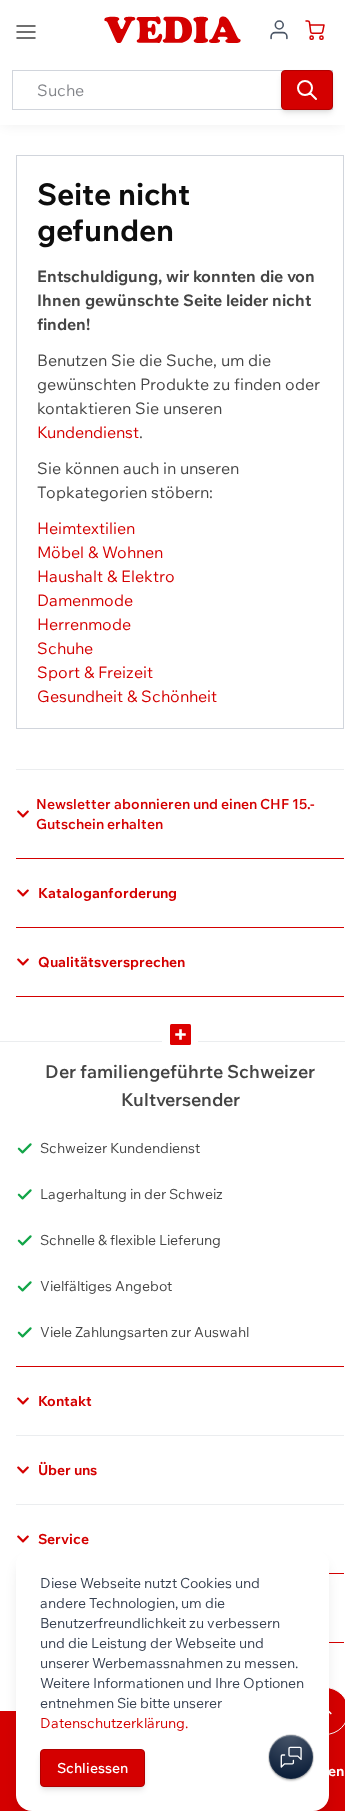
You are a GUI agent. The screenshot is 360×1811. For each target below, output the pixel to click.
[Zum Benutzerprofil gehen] (279, 28)
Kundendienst (88, 432)
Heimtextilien (86, 528)
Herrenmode (84, 624)
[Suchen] (307, 90)
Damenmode (85, 600)
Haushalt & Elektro (106, 576)
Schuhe (65, 648)
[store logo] (172, 30)
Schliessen (92, 1768)
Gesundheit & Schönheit (127, 696)
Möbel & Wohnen (100, 552)
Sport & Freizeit (95, 672)
